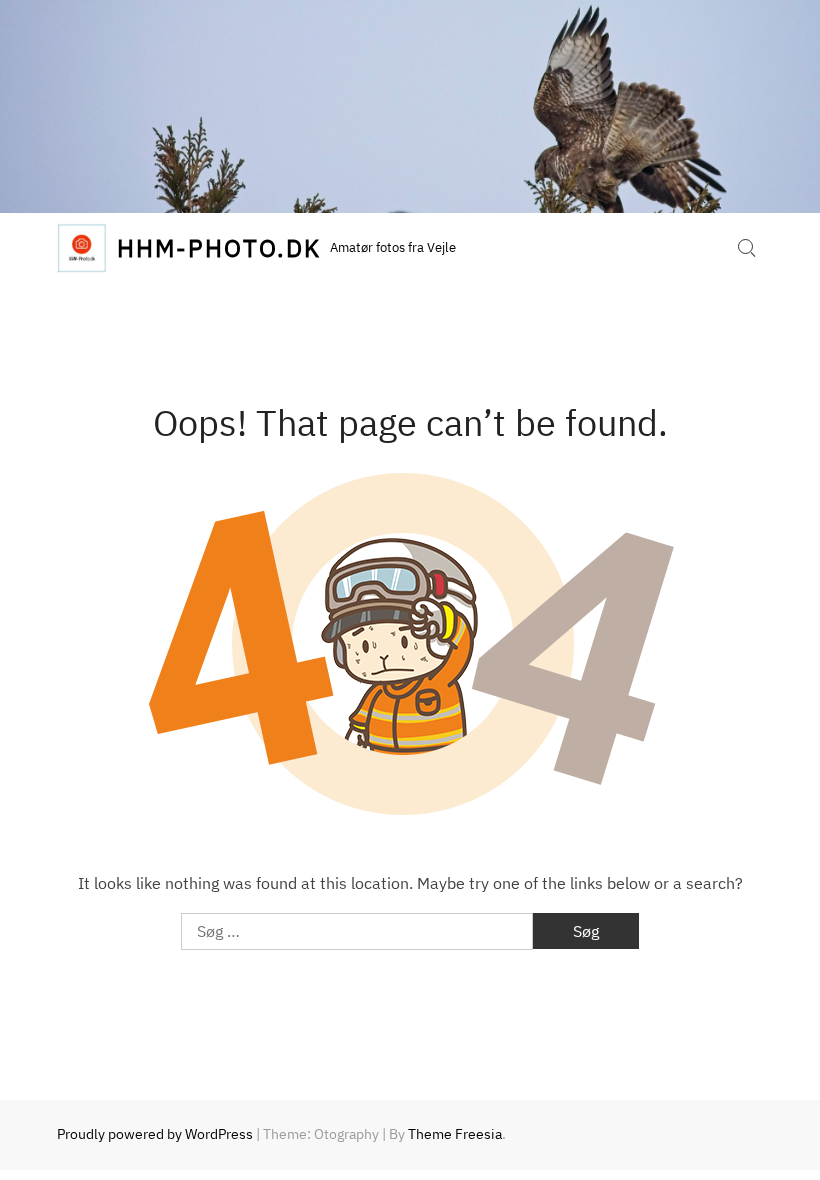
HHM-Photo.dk (218, 248)
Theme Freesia (455, 1134)
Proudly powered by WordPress (155, 1134)
